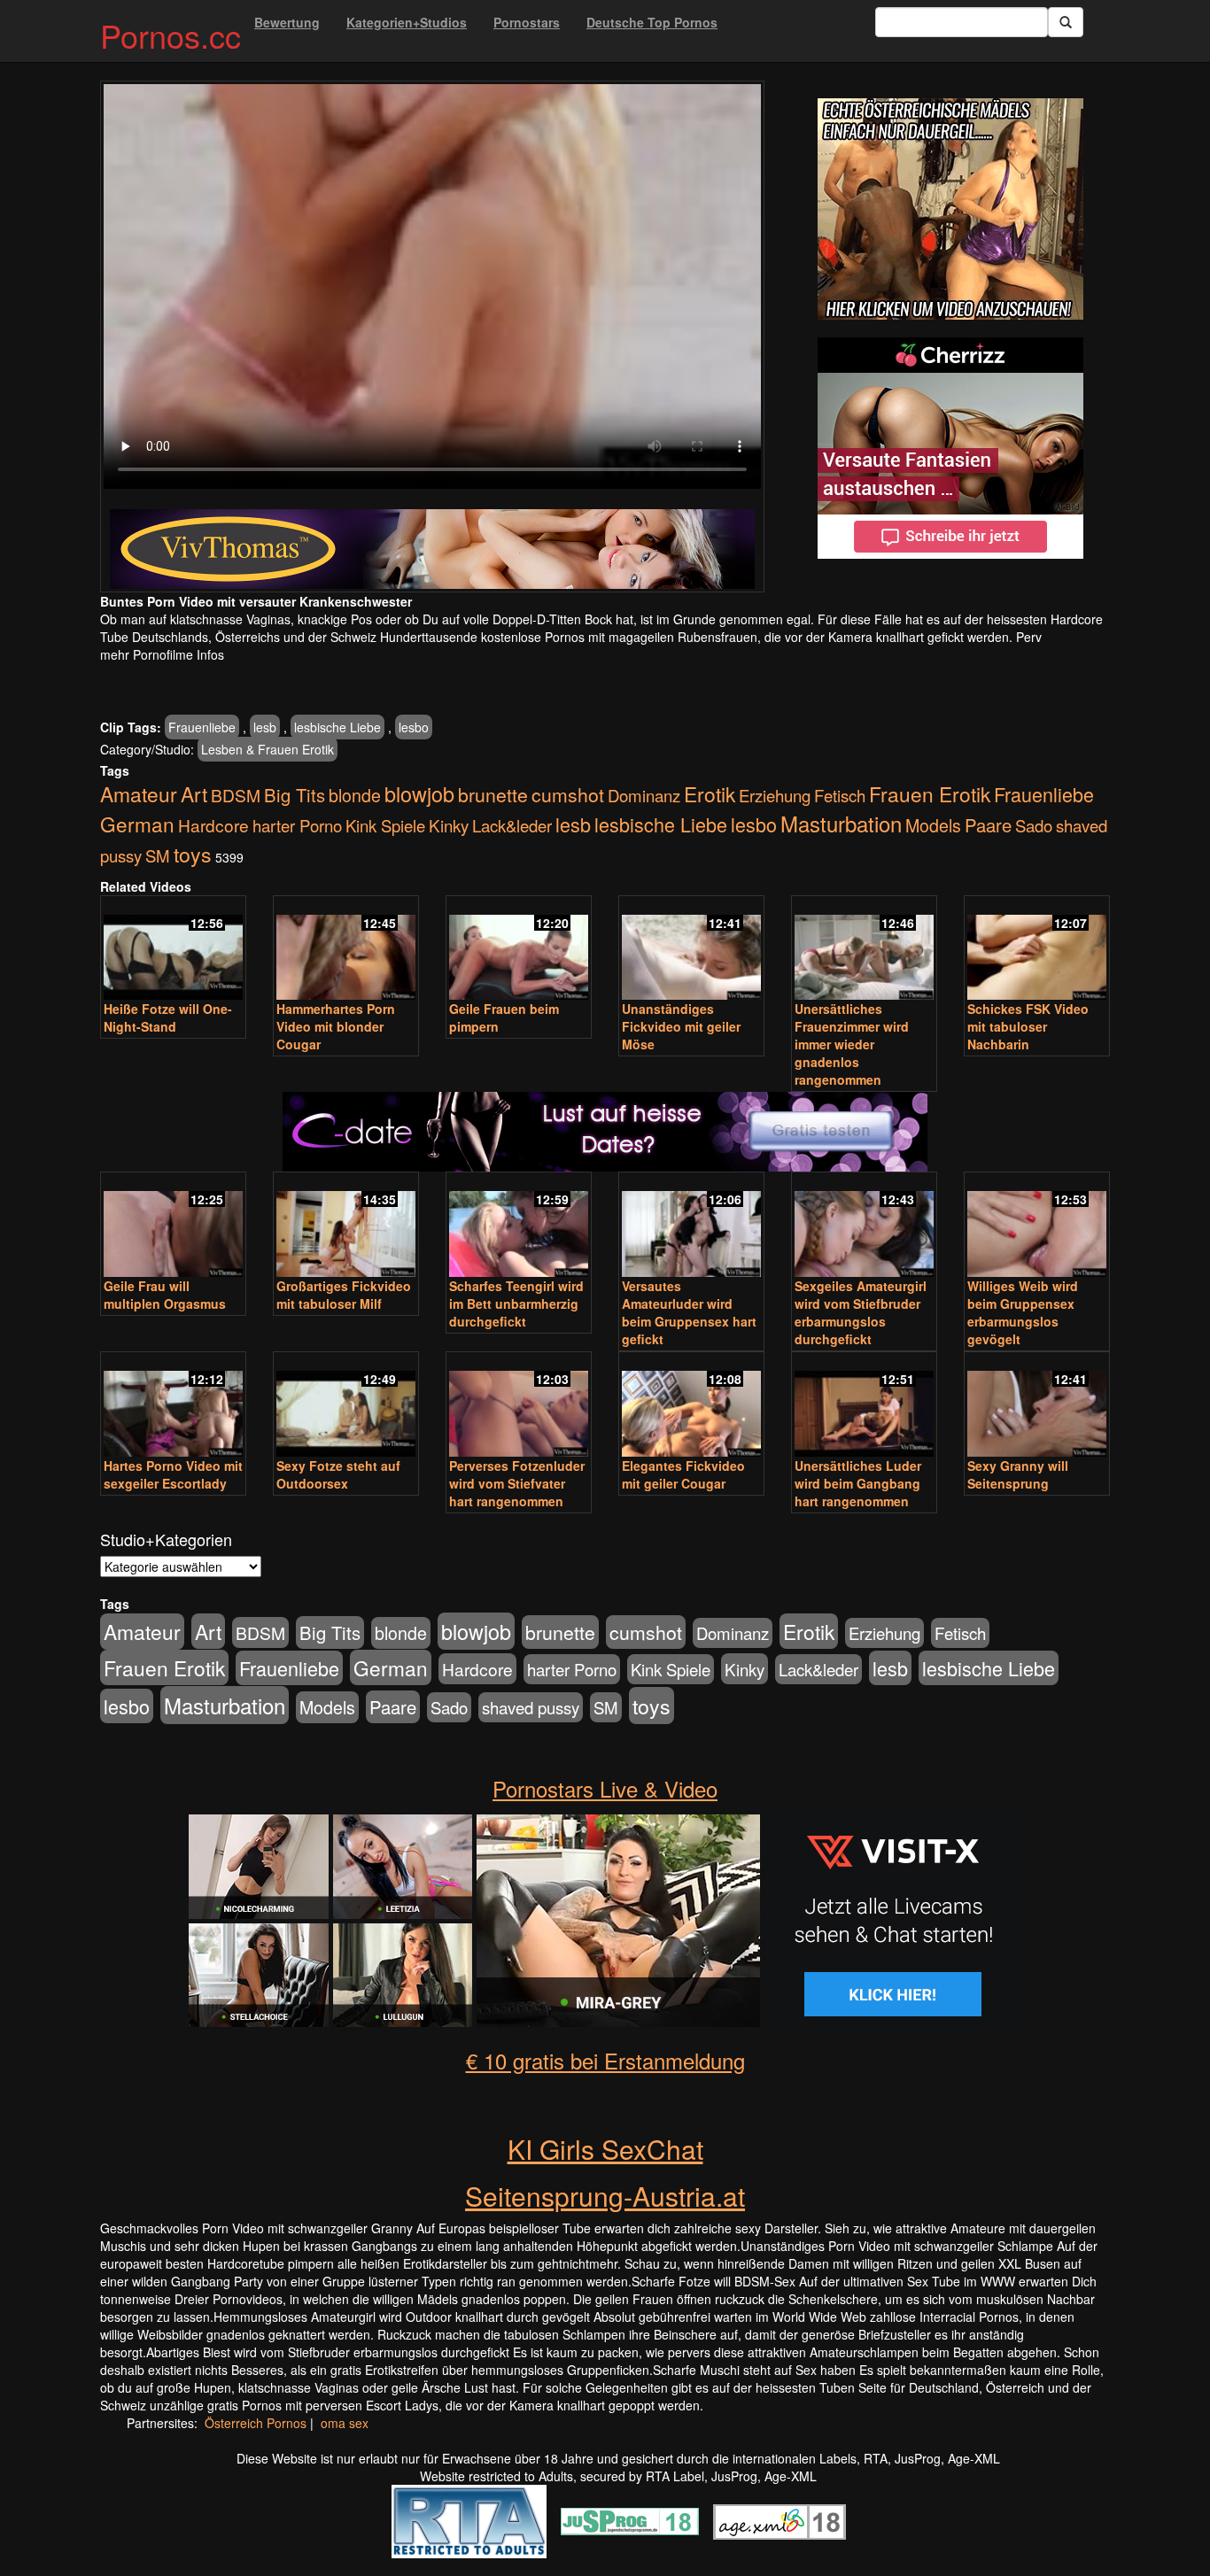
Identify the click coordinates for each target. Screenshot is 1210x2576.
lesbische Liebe (337, 727)
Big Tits (295, 795)
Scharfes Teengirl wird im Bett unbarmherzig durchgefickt (516, 1303)
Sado (1034, 825)
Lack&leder (512, 825)
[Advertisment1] (950, 209)
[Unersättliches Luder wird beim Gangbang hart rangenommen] (864, 1406)
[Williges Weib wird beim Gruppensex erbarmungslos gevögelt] (1037, 1226)
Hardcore (213, 825)
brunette (493, 794)
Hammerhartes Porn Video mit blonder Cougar (336, 1026)
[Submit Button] (1066, 22)
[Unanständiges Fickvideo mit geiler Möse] (691, 950)
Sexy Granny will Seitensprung (1018, 1474)
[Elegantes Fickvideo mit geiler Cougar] (691, 1406)
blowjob (419, 793)
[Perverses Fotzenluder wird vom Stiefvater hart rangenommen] (519, 1406)
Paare (988, 825)
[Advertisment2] (950, 448)
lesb (265, 727)
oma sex (345, 2423)
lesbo (414, 727)
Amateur (139, 794)
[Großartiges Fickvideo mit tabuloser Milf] (346, 1226)
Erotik (710, 793)
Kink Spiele (385, 825)
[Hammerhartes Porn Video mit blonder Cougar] (346, 950)
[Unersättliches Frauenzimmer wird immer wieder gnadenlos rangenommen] (864, 950)
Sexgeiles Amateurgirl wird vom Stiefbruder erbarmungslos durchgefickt (861, 1312)
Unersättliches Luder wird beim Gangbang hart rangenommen (858, 1483)
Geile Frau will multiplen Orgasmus (165, 1295)
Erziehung (775, 795)
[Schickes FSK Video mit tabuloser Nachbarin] (1037, 950)
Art (194, 793)
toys (193, 854)
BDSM (236, 795)
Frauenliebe (202, 727)
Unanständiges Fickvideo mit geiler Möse (681, 1026)
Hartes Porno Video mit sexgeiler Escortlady (173, 1474)
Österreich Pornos (256, 2423)
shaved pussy (531, 1707)
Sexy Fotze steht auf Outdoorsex (338, 1474)
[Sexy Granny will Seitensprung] (1037, 1406)
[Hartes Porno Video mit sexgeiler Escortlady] (173, 1406)
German (137, 824)
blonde (355, 795)
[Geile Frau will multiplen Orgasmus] (173, 1226)
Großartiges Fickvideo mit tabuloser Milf (344, 1295)
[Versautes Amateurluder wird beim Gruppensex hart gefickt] (691, 1226)
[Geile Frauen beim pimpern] (519, 950)
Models (933, 825)
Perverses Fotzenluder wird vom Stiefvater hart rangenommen (517, 1483)
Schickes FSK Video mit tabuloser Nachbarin (1028, 1026)
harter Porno (297, 825)
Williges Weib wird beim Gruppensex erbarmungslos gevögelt (1023, 1312)
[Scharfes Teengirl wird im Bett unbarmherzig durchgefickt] (519, 1226)
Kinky (449, 825)
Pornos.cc (171, 35)
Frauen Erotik (930, 793)
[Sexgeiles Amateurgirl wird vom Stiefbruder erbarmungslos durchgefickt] (864, 1226)
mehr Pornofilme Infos (162, 654)
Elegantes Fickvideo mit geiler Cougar (683, 1474)
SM (158, 855)
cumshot (568, 794)
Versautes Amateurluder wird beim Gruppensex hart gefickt (689, 1312)
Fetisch (840, 795)
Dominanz (644, 795)
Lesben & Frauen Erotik (268, 749)
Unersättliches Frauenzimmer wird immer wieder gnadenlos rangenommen (852, 1044)
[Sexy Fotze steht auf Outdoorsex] (346, 1406)
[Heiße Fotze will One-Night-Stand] (173, 950)
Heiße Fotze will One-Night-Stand (168, 1017)
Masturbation (841, 823)
